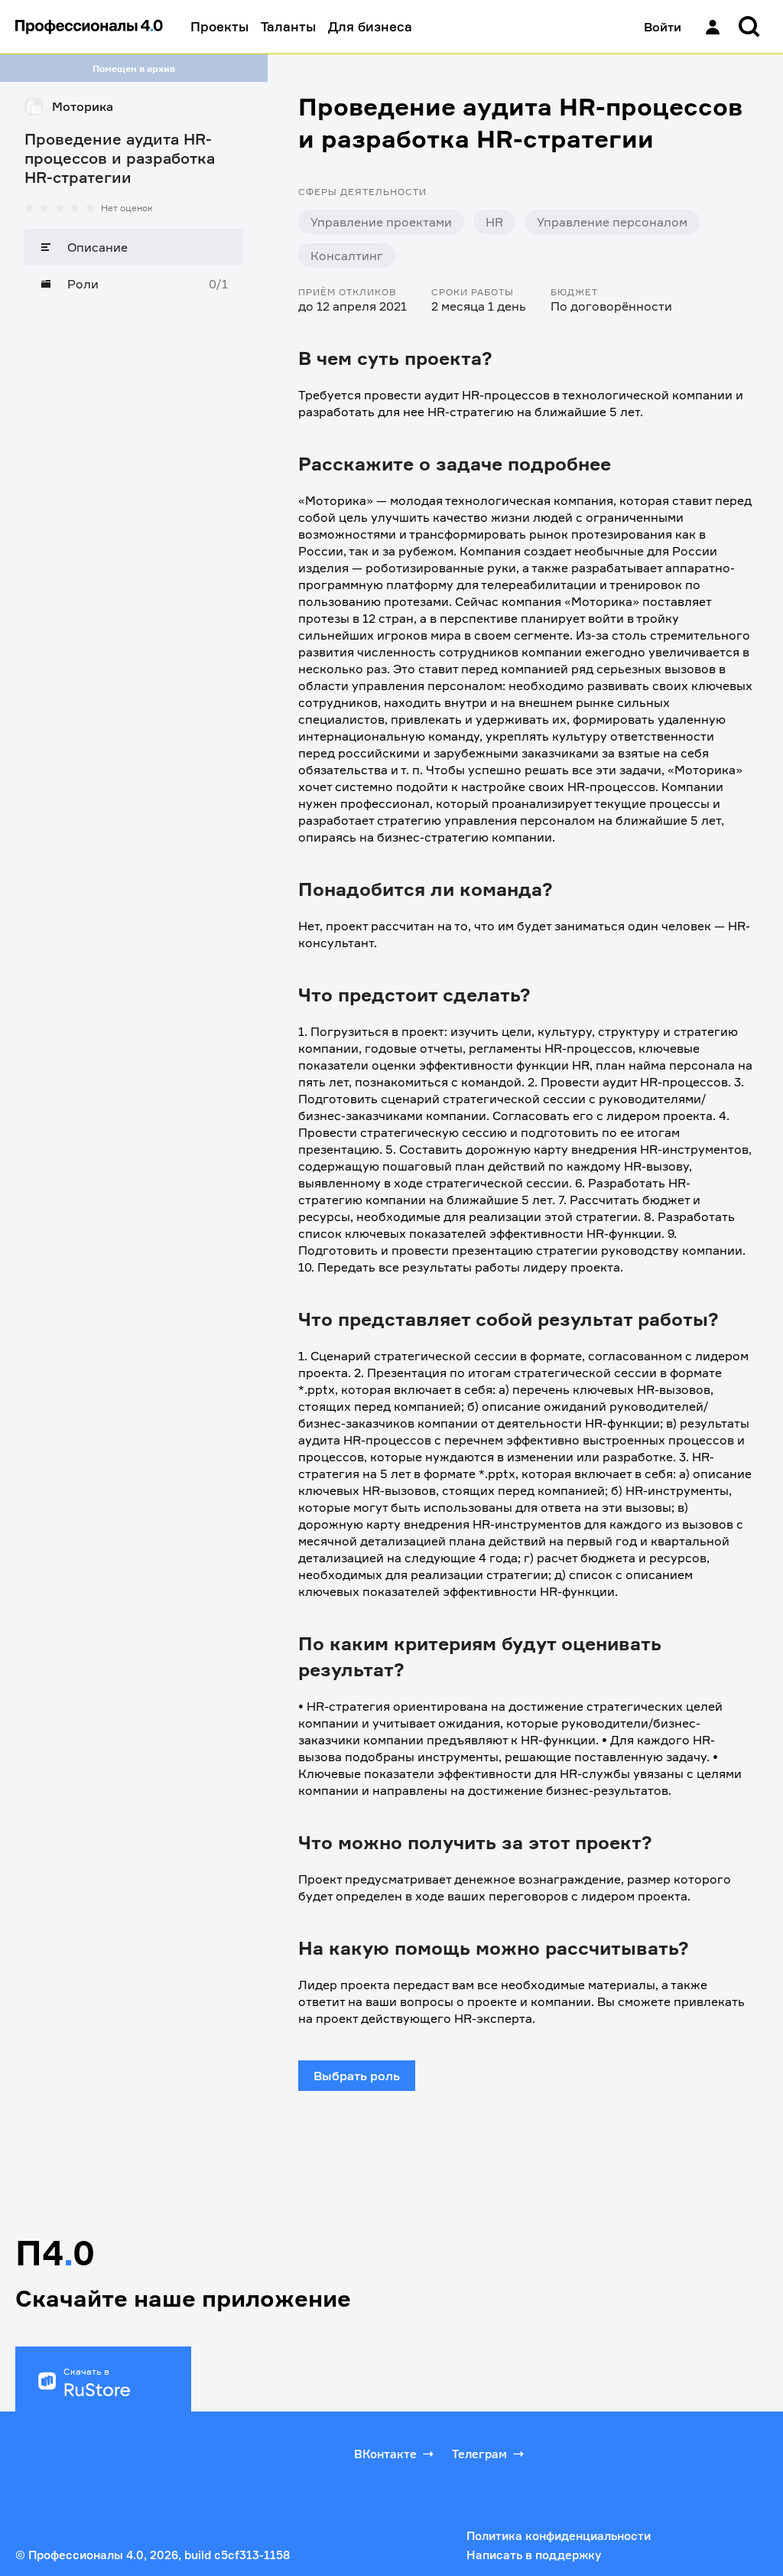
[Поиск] (749, 27)
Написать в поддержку (534, 2555)
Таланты (288, 26)
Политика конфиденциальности (559, 2536)
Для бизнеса (370, 26)
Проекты (219, 26)
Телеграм (479, 2454)
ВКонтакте (385, 2454)
